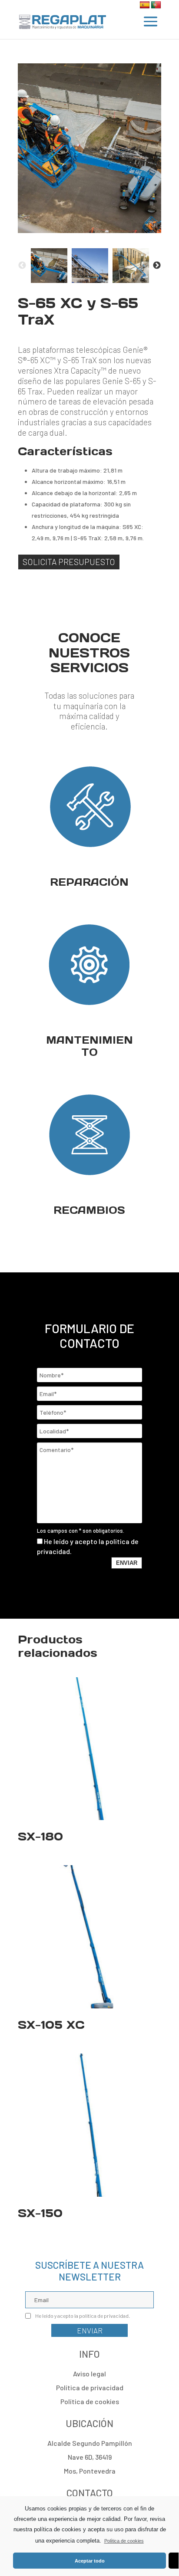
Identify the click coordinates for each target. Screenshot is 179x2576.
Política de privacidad (90, 2387)
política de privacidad (104, 2316)
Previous (22, 266)
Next (157, 266)
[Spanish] (145, 5)
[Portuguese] (156, 5)
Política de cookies (124, 2541)
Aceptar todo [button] (90, 2561)
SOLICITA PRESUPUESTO (69, 562)
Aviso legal (89, 2374)
